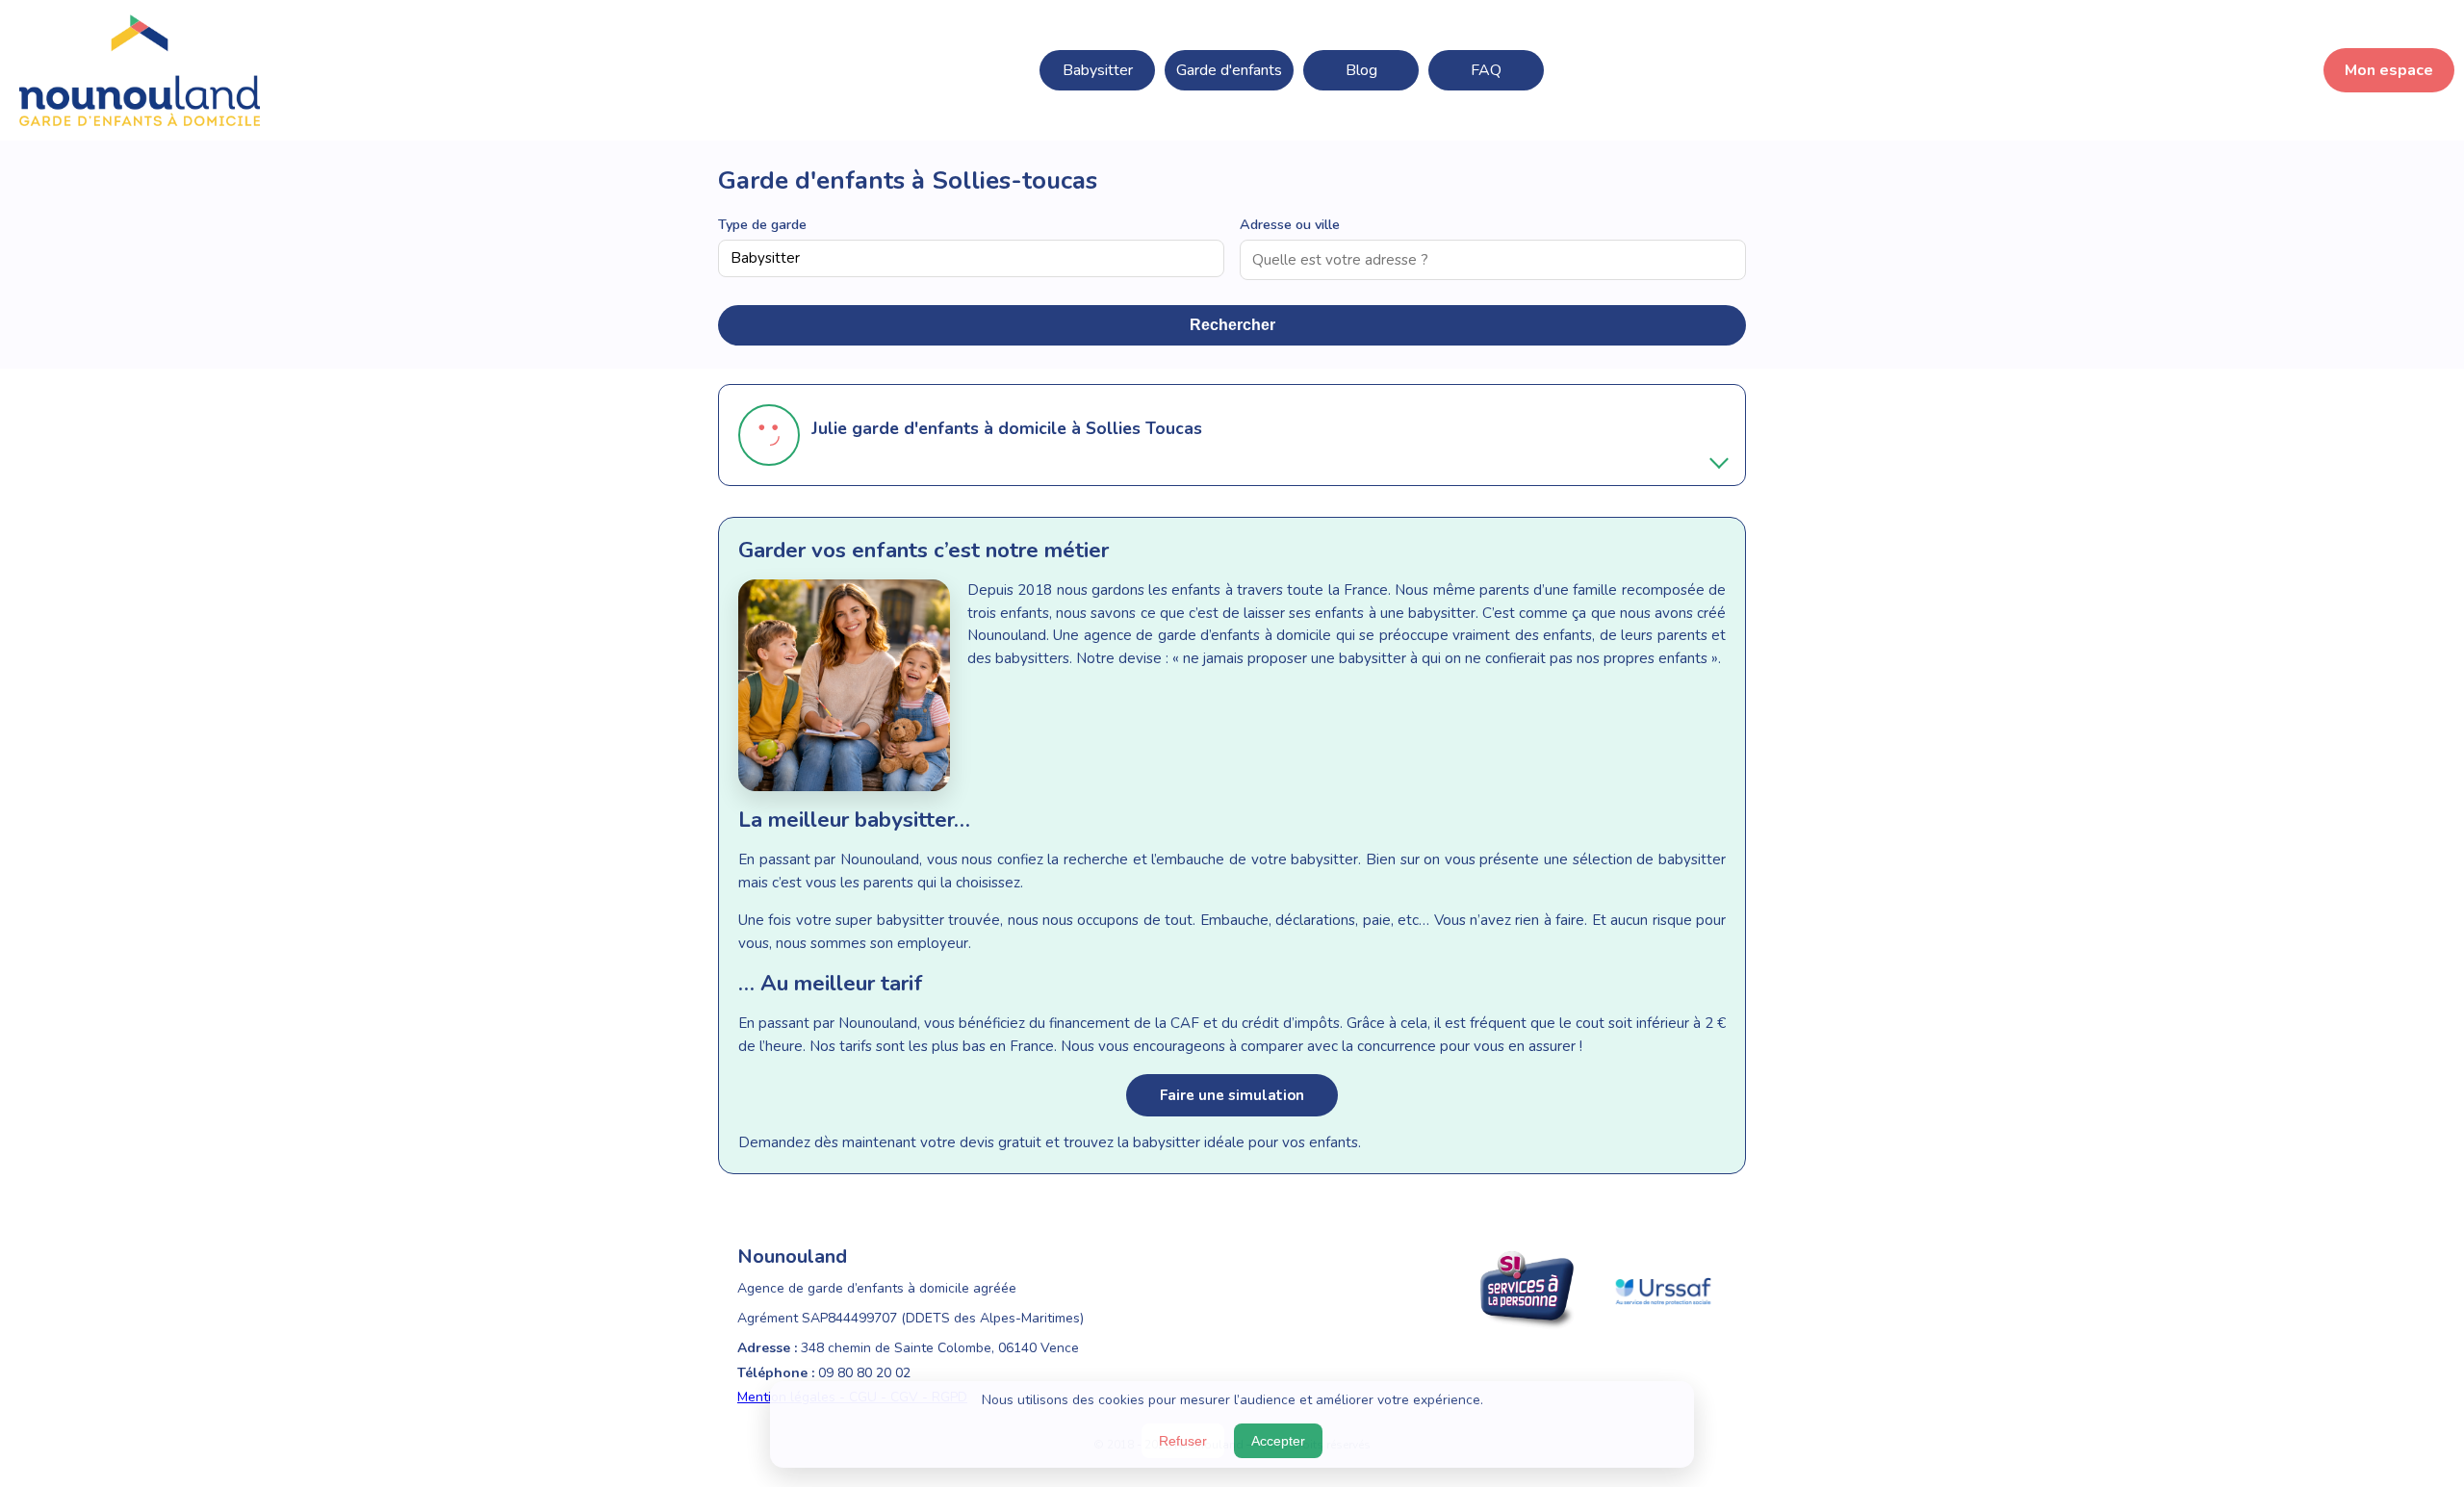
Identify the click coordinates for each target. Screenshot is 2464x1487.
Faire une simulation (1232, 1095)
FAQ (1486, 70)
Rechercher (1232, 325)
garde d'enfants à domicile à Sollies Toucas (1027, 428)
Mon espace (2389, 70)
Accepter (1278, 1441)
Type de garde (762, 224)
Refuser (1183, 1441)
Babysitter (1098, 70)
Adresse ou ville (1290, 224)
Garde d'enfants (1229, 70)
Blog (1361, 70)
